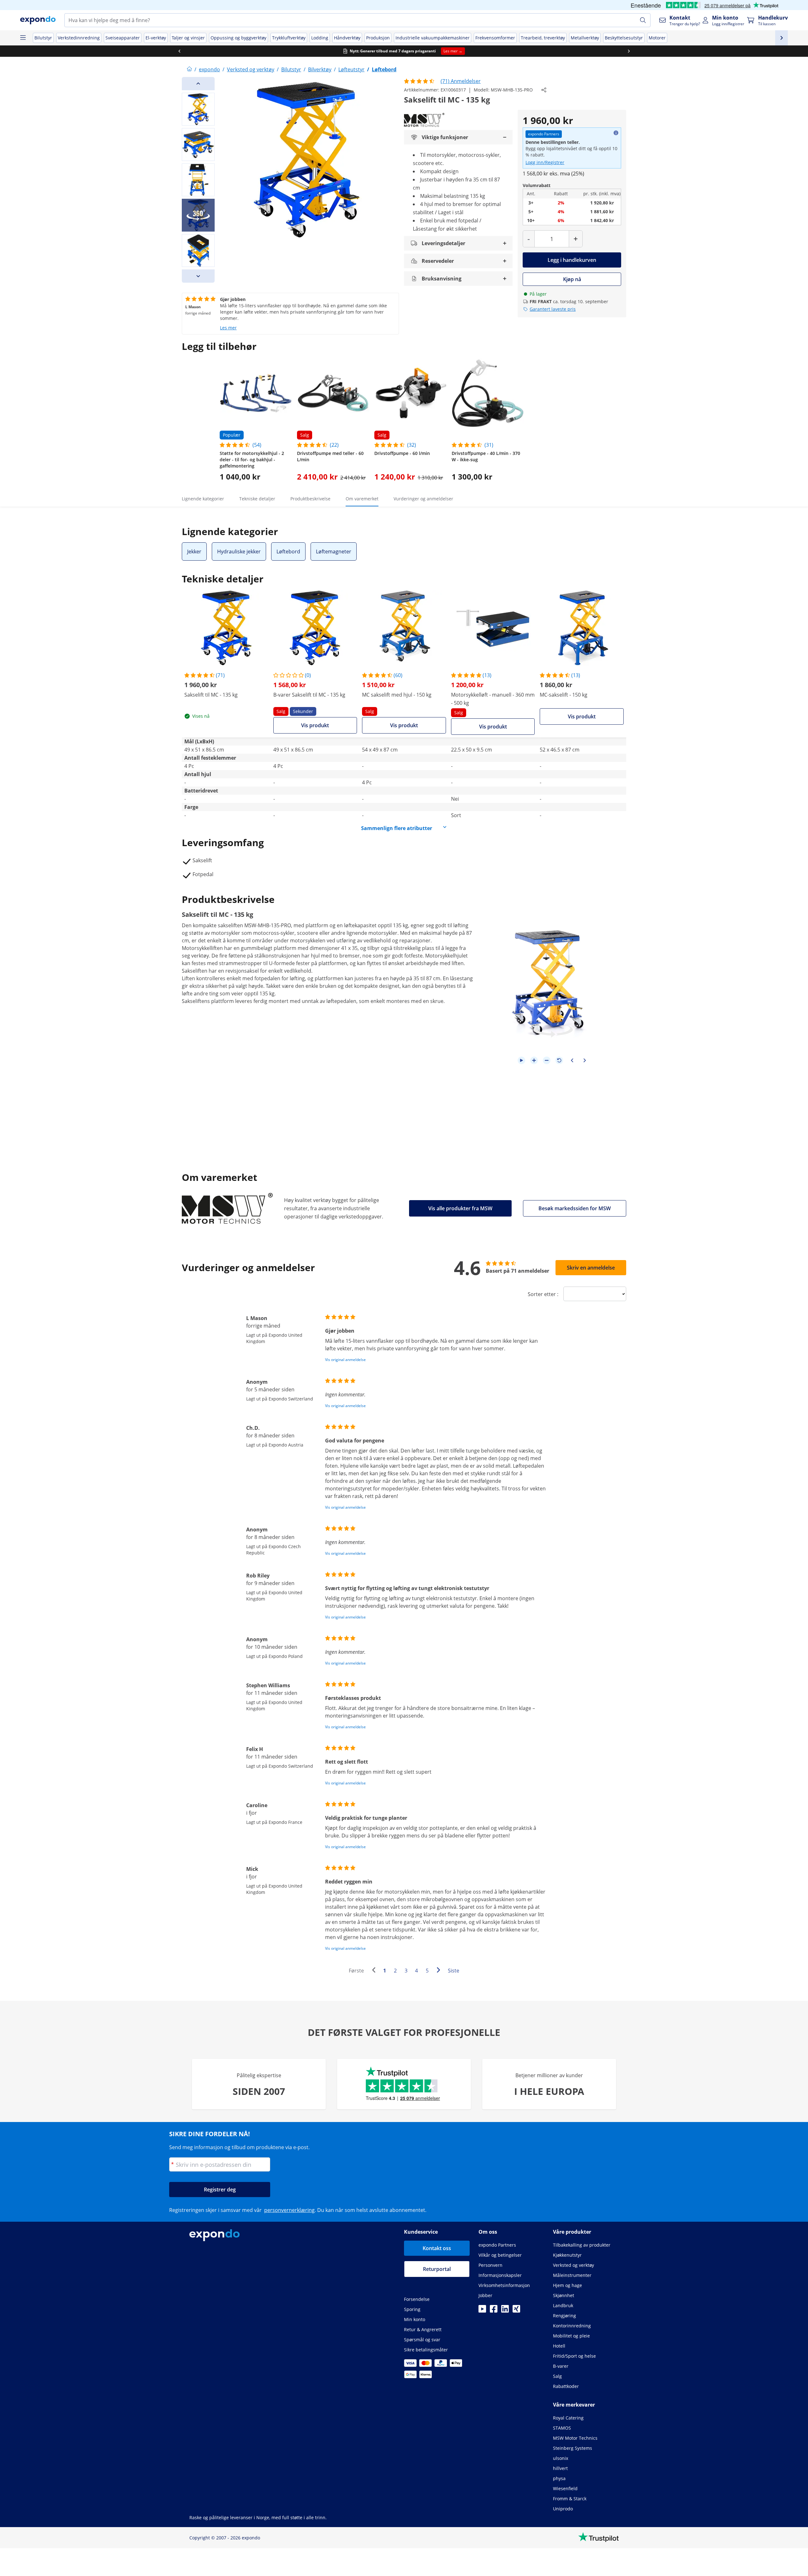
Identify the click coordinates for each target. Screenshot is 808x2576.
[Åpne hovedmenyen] (23, 38)
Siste (454, 1971)
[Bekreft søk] (643, 20)
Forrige (375, 1971)
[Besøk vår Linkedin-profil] (505, 2311)
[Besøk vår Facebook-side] (494, 2311)
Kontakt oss (437, 2248)
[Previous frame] (572, 1060)
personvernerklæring (289, 2210)
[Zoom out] (547, 1060)
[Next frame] (585, 1060)
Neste (440, 1971)
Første (356, 1971)
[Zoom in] (534, 1060)
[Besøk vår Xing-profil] (516, 2311)
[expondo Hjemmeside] (189, 69)
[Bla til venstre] (179, 51)
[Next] (198, 276)
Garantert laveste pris (553, 309)
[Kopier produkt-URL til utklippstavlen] (544, 90)
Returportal (437, 2269)
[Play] (521, 1060)
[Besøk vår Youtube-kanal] (482, 2311)
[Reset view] (559, 1060)
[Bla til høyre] (629, 51)
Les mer (228, 328)
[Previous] (198, 84)
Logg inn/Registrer (545, 162)
